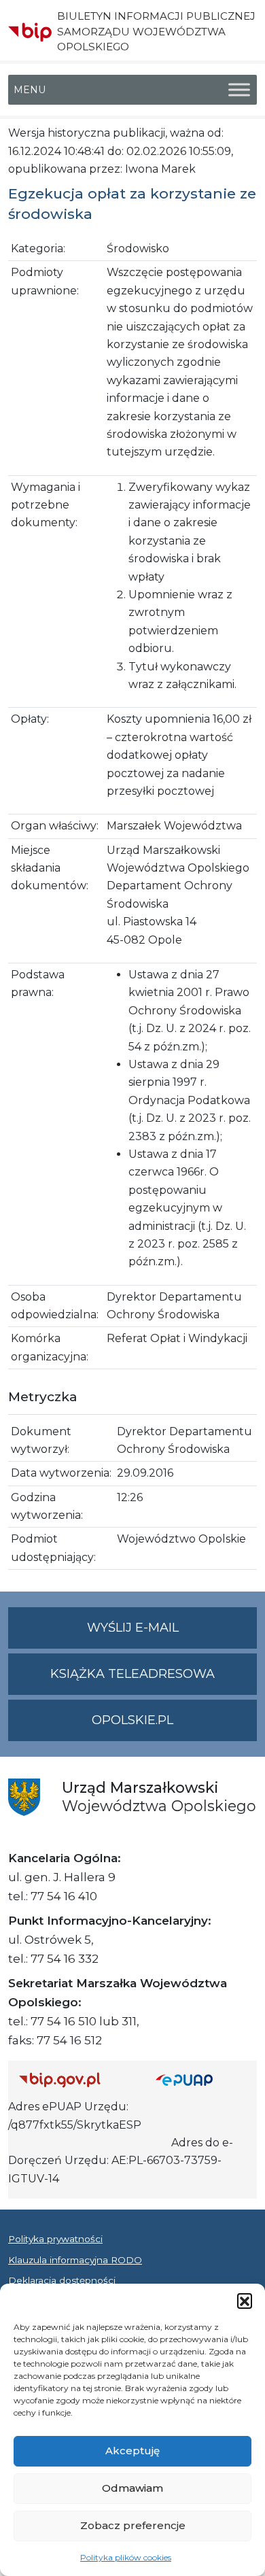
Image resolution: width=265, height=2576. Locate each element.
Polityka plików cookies (126, 2557)
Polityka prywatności (55, 2239)
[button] (245, 2301)
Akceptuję (132, 2451)
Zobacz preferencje (133, 2525)
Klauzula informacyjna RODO (75, 2260)
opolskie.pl (132, 1720)
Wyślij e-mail (172, 1634)
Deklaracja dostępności (62, 2280)
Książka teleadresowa (132, 1674)
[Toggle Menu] (239, 90)
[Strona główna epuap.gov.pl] (201, 2079)
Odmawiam (132, 2488)
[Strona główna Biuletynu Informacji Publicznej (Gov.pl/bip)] (76, 2079)
